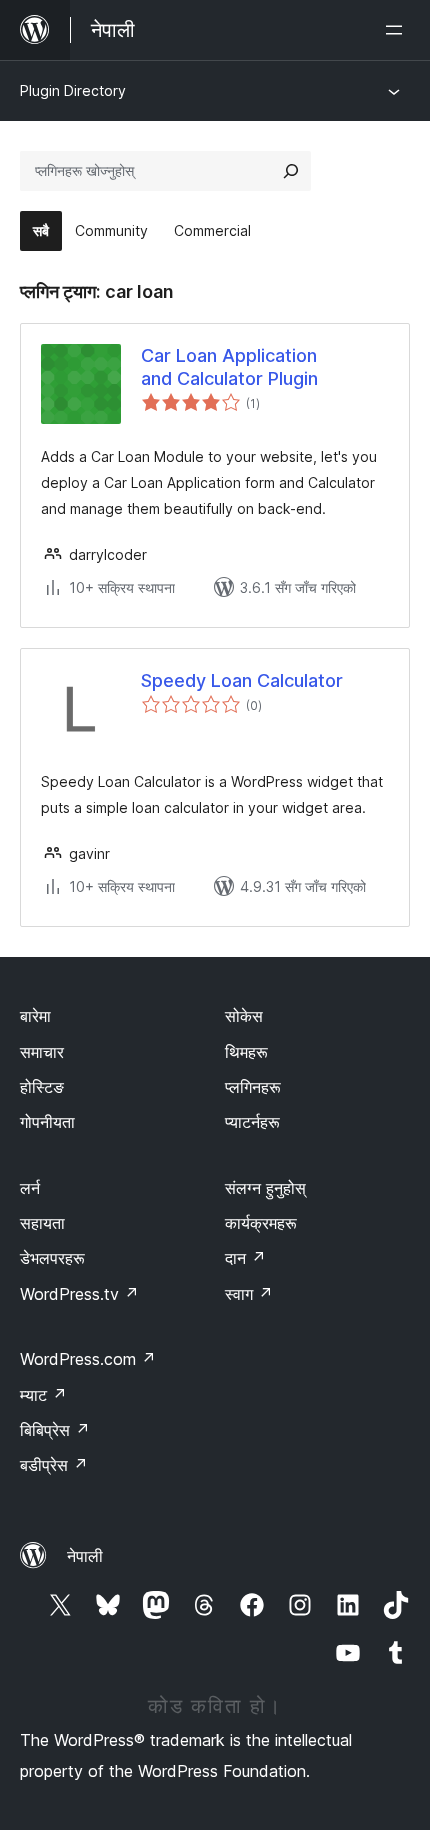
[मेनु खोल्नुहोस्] (398, 30)
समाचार (42, 1052)
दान (245, 1258)
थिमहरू (246, 1052)
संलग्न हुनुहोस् (265, 1188)
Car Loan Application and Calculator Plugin (229, 367)
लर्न (30, 1188)
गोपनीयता (47, 1122)
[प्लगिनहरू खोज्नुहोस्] (291, 171)
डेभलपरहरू (52, 1258)
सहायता (42, 1223)
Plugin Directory (73, 90)
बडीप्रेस (54, 1465)
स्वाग (249, 1294)
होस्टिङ (42, 1087)
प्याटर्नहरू (252, 1122)
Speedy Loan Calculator (242, 680)
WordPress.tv (79, 1294)
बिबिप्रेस (55, 1430)
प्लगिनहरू (253, 1087)
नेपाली (85, 1556)
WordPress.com (88, 1359)
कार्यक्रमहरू (261, 1223)
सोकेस (244, 1016)
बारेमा (35, 1016)
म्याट (43, 1395)
